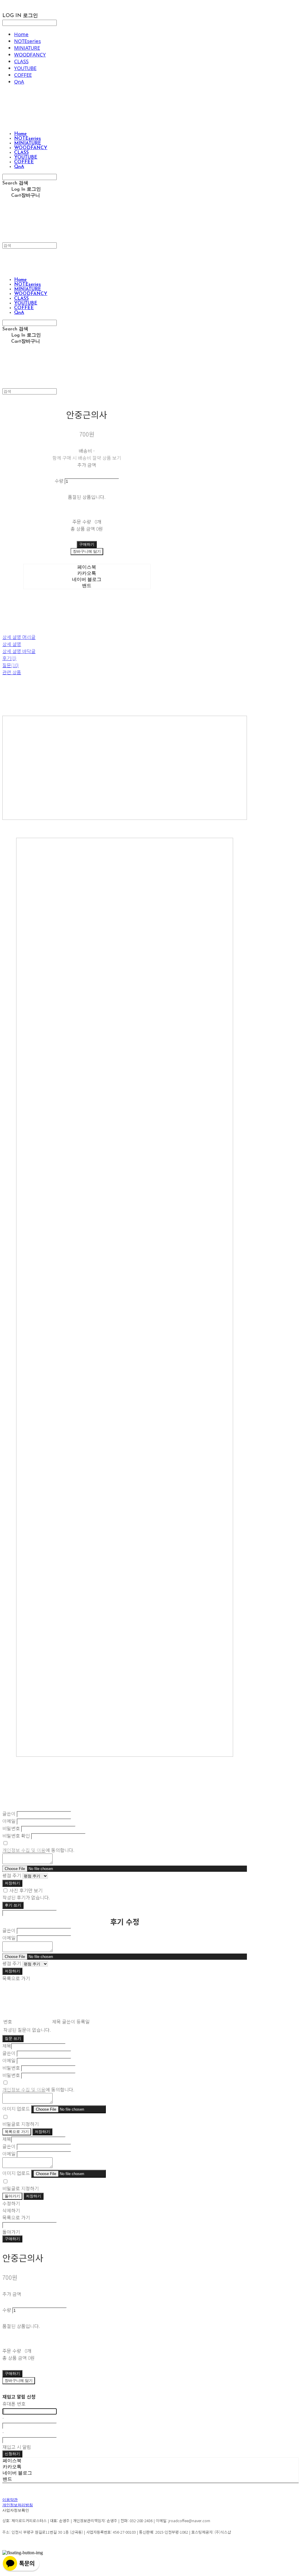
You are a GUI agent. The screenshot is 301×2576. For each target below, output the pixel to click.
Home (21, 34)
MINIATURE (27, 48)
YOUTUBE (25, 68)
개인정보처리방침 (18, 2505)
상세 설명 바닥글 (19, 651)
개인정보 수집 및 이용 (24, 1850)
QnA (19, 82)
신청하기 (12, 2454)
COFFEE (23, 75)
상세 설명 (12, 644)
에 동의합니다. (38, 1850)
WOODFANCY (30, 55)
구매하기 (12, 2239)
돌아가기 (12, 2196)
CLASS (21, 61)
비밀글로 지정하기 (21, 2124)
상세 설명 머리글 (19, 637)
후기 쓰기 (13, 1905)
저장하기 (12, 1883)
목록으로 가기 (17, 2132)
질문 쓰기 (13, 2038)
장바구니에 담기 (19, 2381)
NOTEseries (27, 41)
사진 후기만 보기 (26, 1890)
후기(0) (9, 658)
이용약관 (10, 2500)
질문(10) (11, 665)
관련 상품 (12, 672)
